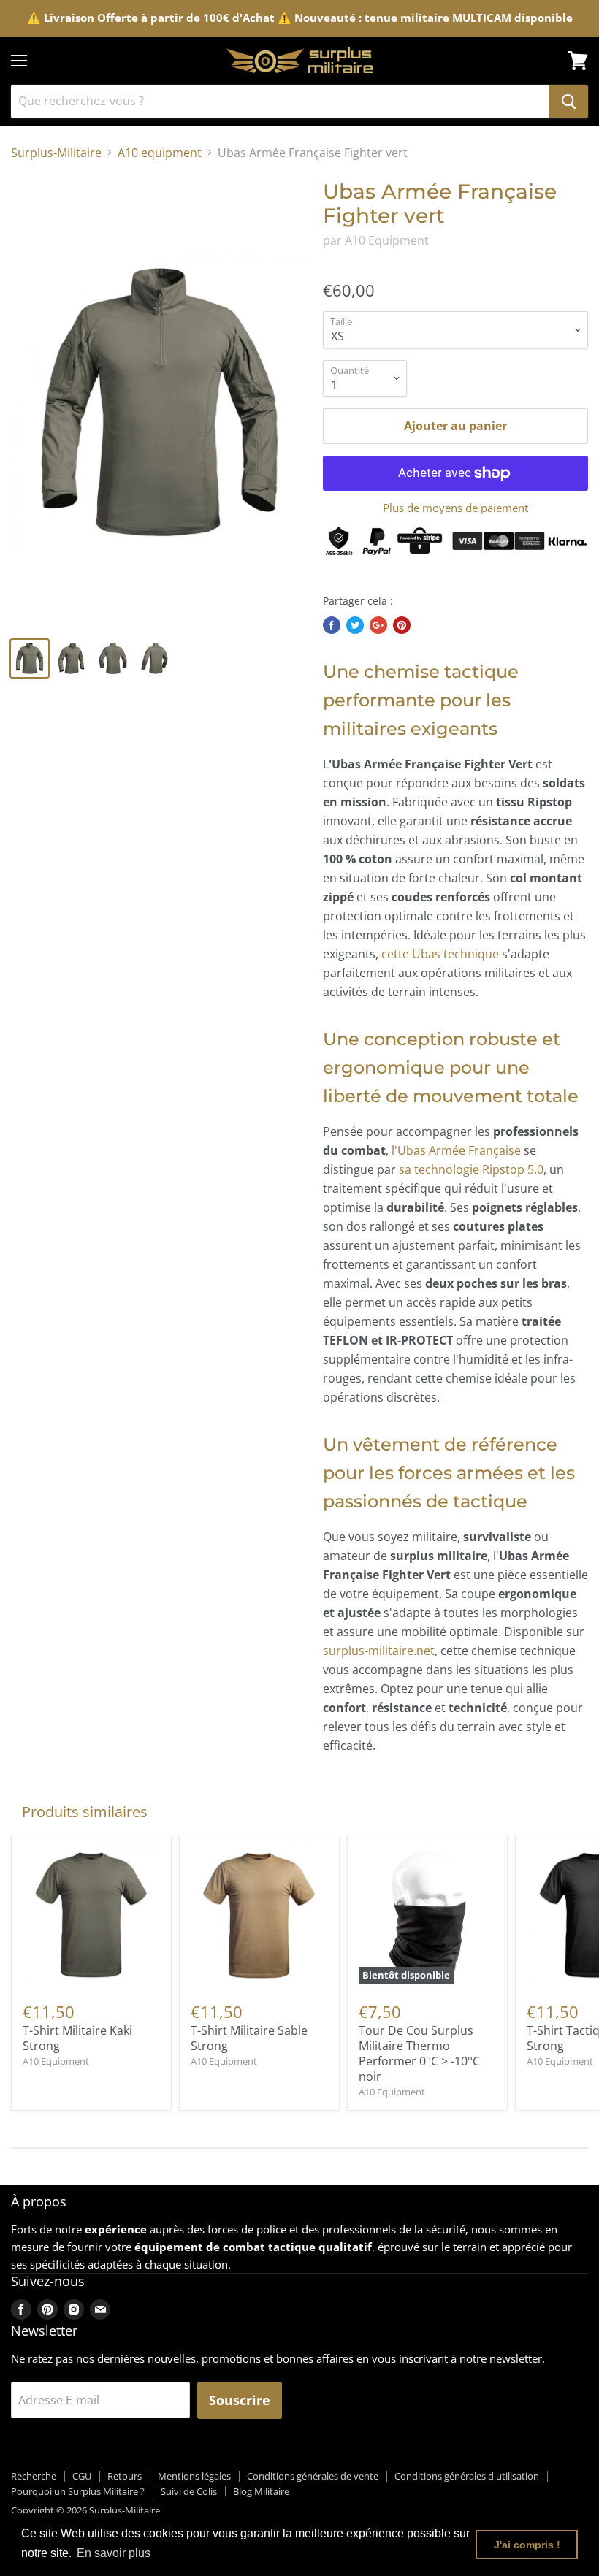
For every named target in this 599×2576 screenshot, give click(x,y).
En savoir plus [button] (114, 2553)
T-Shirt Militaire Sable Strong (249, 2038)
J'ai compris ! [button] (527, 2545)
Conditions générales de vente (313, 2476)
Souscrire (240, 2400)
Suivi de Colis (189, 2491)
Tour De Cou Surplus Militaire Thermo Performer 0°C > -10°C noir (419, 2053)
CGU (82, 2476)
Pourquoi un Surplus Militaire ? (78, 2491)
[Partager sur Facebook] (332, 625)
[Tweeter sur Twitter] (355, 625)
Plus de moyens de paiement (455, 508)
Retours (125, 2476)
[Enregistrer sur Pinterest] (402, 625)
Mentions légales (194, 2476)
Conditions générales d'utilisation (467, 2476)
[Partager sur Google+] (378, 625)
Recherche (34, 2476)
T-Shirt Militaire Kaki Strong (77, 2038)
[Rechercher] (569, 102)
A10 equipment (160, 153)
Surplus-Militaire (56, 153)
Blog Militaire (261, 2491)
